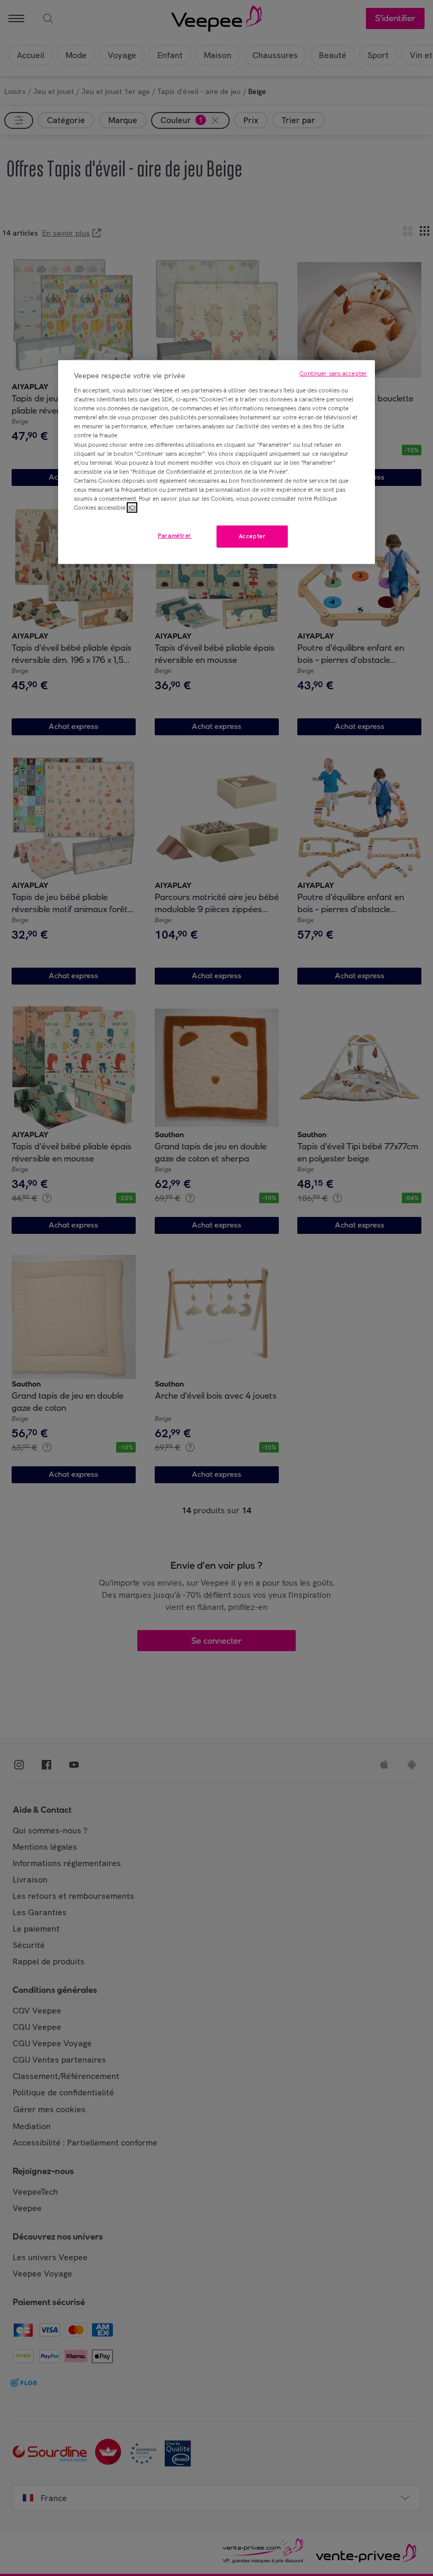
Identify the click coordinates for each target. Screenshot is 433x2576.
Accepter (252, 536)
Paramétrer (175, 536)
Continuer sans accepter (333, 373)
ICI (132, 508)
